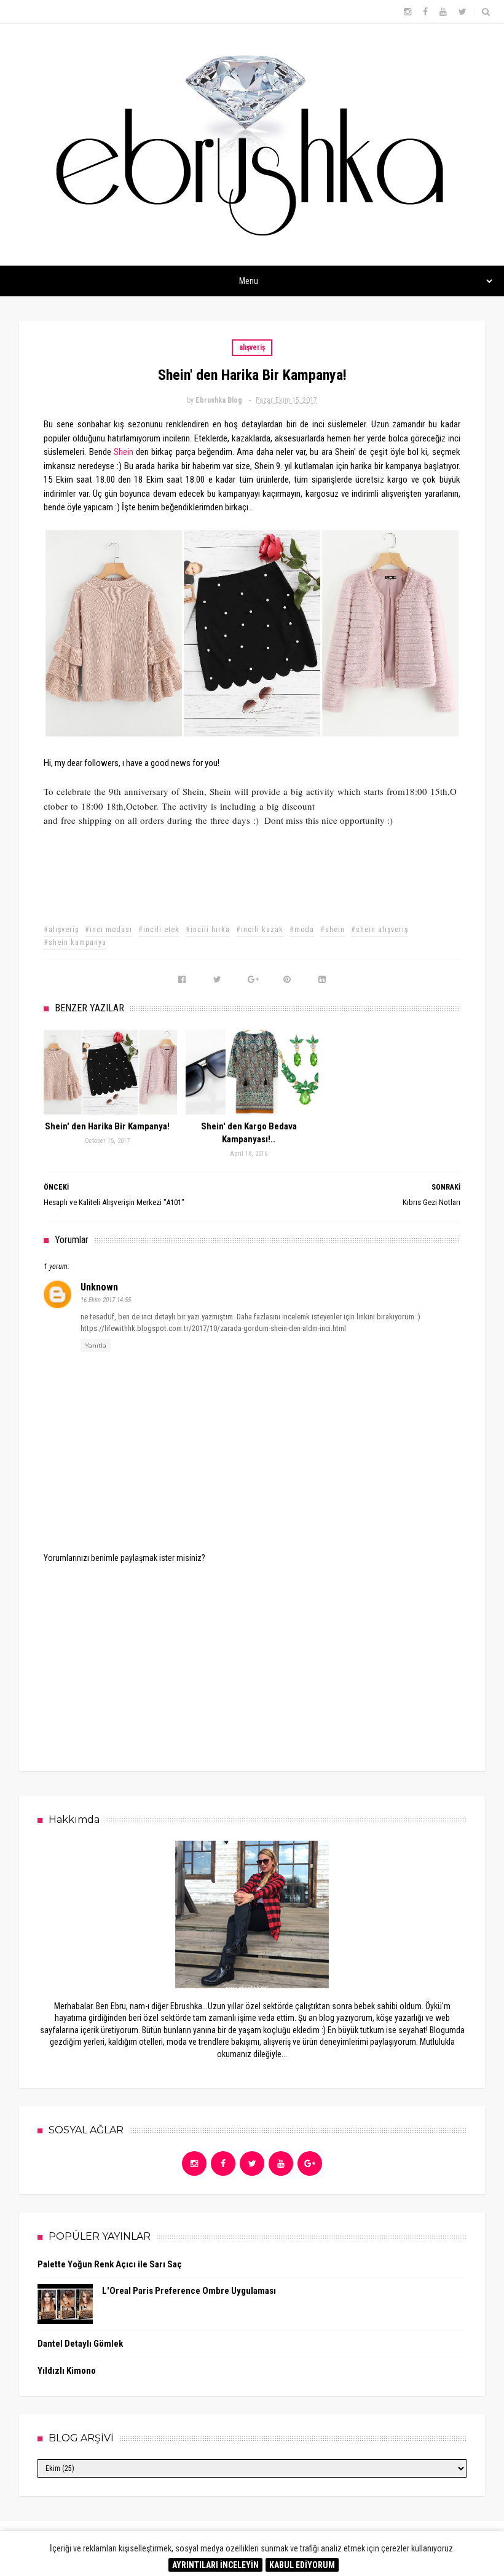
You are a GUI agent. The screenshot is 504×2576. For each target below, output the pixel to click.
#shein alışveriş (380, 930)
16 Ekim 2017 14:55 (106, 1300)
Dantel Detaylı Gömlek (80, 2344)
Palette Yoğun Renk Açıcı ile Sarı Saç (110, 2264)
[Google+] (310, 2163)
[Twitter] (252, 2163)
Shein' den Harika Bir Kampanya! (107, 1126)
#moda (302, 930)
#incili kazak (260, 930)
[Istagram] (194, 2163)
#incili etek (159, 930)
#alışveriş (61, 930)
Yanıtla (96, 1345)
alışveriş (252, 347)
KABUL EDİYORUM (302, 2565)
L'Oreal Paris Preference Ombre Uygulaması (189, 2291)
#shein (333, 930)
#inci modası (108, 930)
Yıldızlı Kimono (67, 2371)
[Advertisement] (252, 1659)
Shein (124, 452)
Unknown (99, 1287)
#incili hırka (208, 930)
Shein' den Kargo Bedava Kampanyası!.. (249, 1133)
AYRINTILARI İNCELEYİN (215, 2565)
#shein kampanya (75, 942)
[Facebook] (223, 2163)
